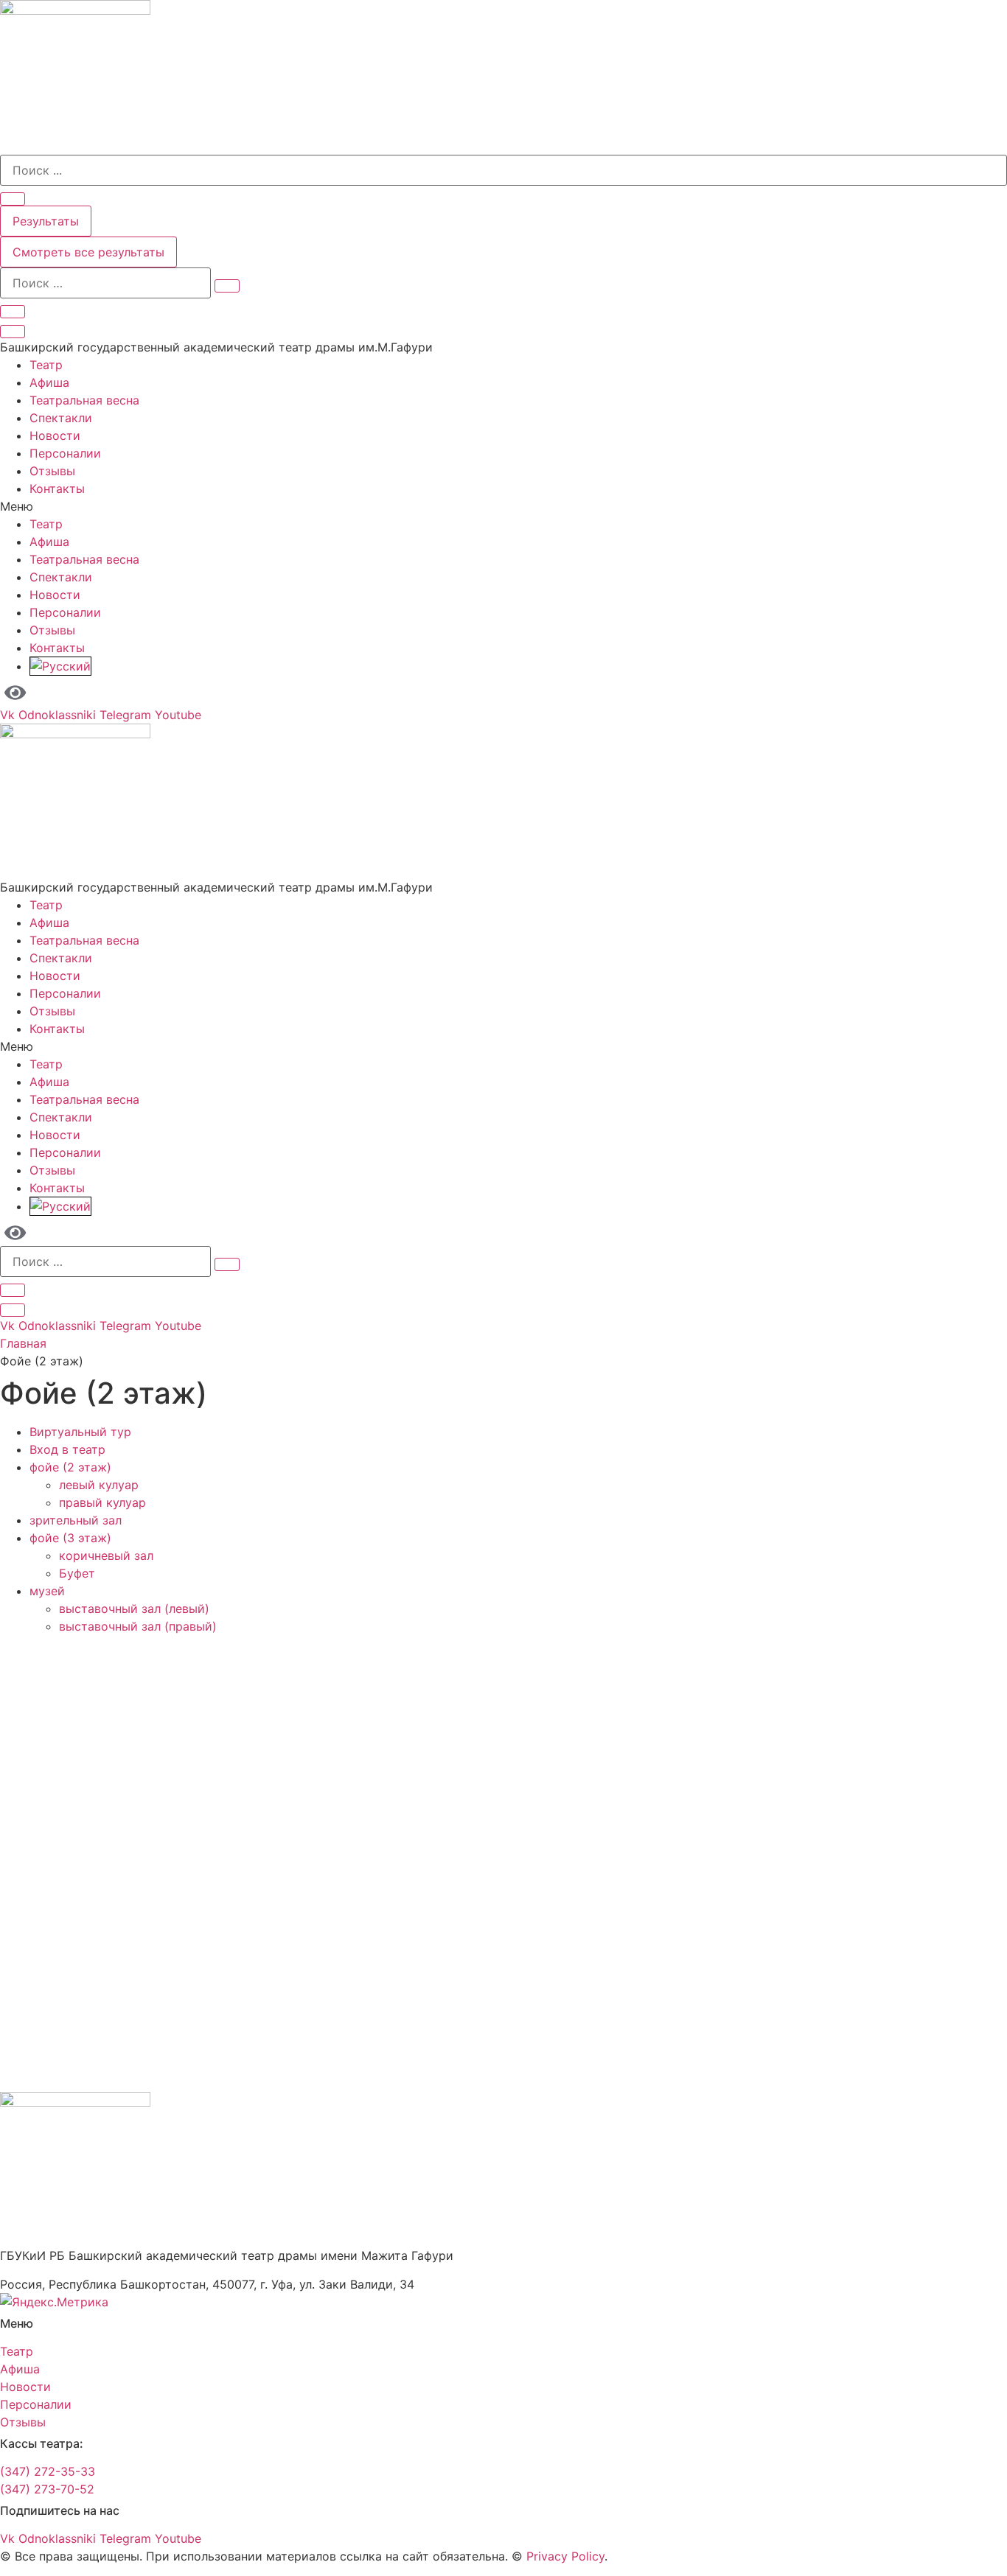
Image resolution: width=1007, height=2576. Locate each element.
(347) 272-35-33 (48, 2471)
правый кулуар (102, 1502)
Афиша (49, 382)
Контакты (57, 489)
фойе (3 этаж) (70, 1538)
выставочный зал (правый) (138, 1626)
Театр (46, 365)
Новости (55, 435)
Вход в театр (67, 1449)
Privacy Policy (565, 2556)
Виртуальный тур (80, 1432)
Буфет (77, 1573)
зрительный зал (76, 1520)
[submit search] (227, 286)
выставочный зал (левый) (134, 1609)
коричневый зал (106, 1555)
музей (47, 1591)
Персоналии (65, 453)
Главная (23, 1343)
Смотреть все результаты (88, 252)
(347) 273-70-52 (47, 2489)
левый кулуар (99, 1485)
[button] (503, 506)
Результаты (46, 221)
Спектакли (61, 418)
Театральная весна (84, 400)
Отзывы (52, 471)
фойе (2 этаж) (70, 1467)
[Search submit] (13, 199)
